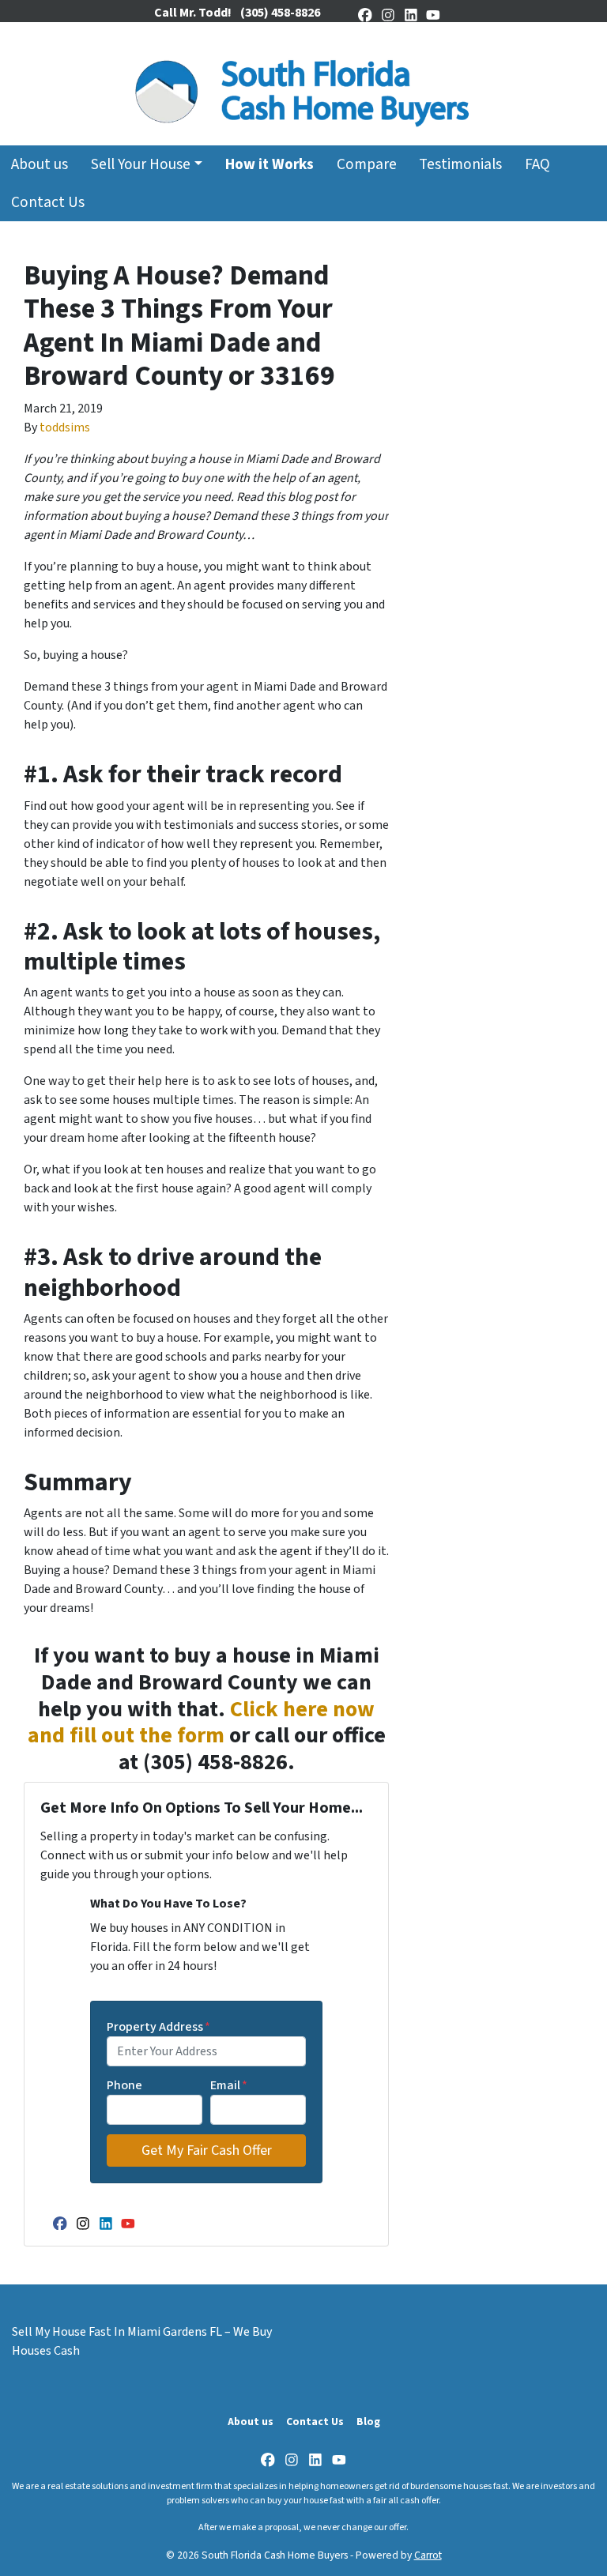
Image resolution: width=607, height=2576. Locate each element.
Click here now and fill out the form (202, 1723)
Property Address (158, 2027)
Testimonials (460, 164)
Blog (368, 2422)
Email (229, 2085)
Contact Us (48, 202)
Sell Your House (141, 164)
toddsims (65, 427)
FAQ (537, 164)
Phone (124, 2085)
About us (40, 164)
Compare (367, 164)
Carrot (428, 2555)
